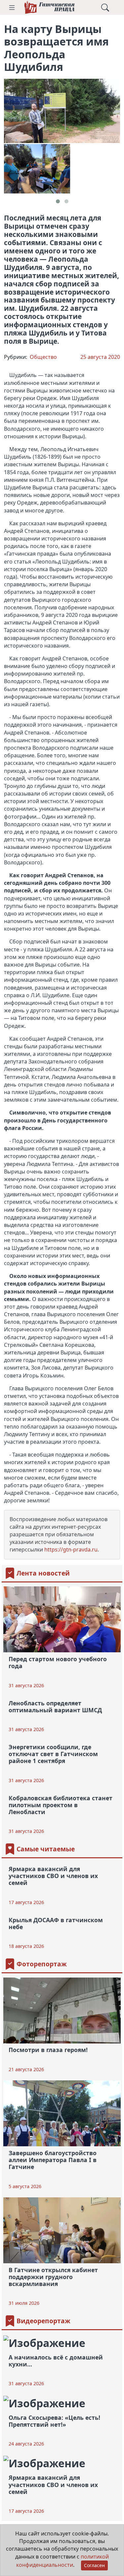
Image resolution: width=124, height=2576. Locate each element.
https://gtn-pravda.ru (71, 1549)
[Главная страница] (49, 7)
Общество (43, 357)
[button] (12, 8)
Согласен (94, 2565)
